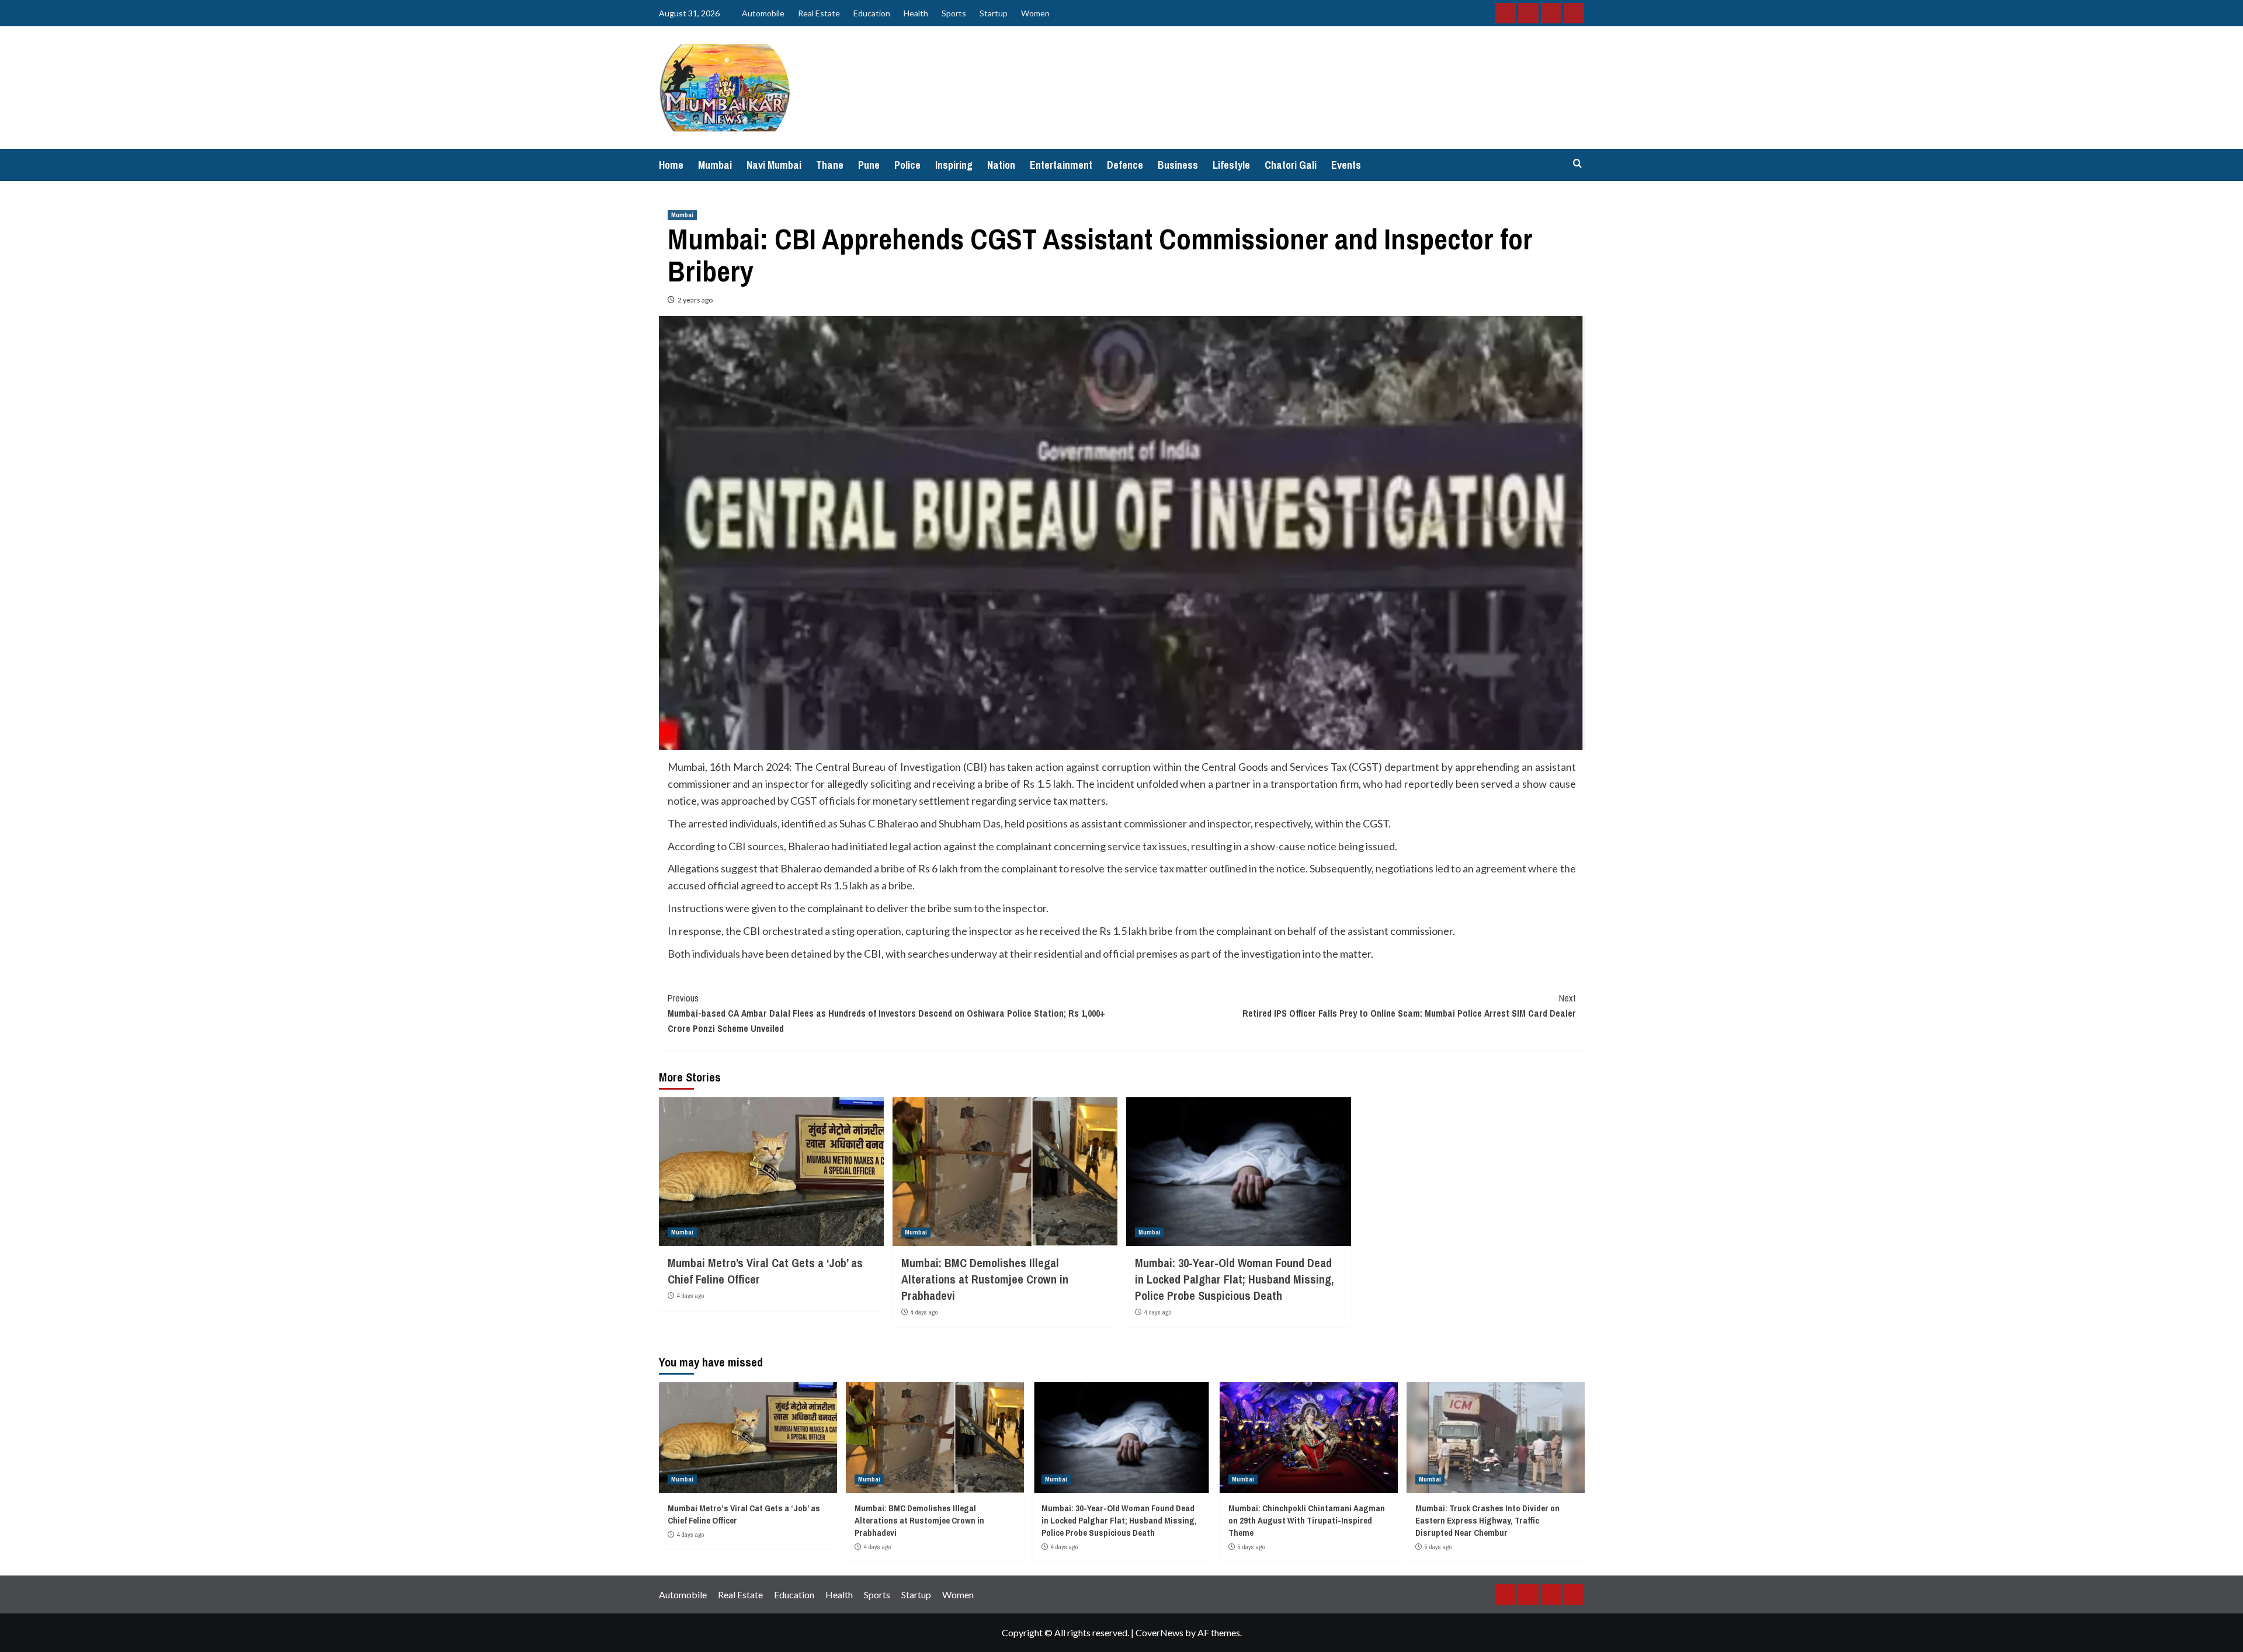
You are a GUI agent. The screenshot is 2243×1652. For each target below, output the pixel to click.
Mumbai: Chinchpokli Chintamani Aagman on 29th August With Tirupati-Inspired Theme (1307, 1520)
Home (671, 165)
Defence (1125, 165)
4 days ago (690, 1296)
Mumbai (715, 165)
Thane (830, 165)
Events (1346, 165)
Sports (954, 13)
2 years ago (695, 300)
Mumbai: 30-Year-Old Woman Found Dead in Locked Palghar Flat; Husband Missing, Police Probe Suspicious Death (1234, 1279)
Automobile (763, 13)
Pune (869, 165)
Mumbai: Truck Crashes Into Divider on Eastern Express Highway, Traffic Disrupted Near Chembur (1487, 1520)
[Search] (1577, 164)
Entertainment (1061, 165)
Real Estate (819, 13)
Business (1178, 165)
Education (872, 13)
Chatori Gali (1291, 165)
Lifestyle (1231, 165)
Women (1035, 13)
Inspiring (954, 165)
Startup (994, 13)
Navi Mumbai (774, 165)
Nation (1001, 165)
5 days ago (1251, 1547)
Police (907, 165)
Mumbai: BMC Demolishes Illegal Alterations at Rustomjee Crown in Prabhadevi (985, 1279)
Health (916, 13)
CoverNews (1159, 1632)
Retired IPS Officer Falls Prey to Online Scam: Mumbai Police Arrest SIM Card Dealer (1409, 1006)
